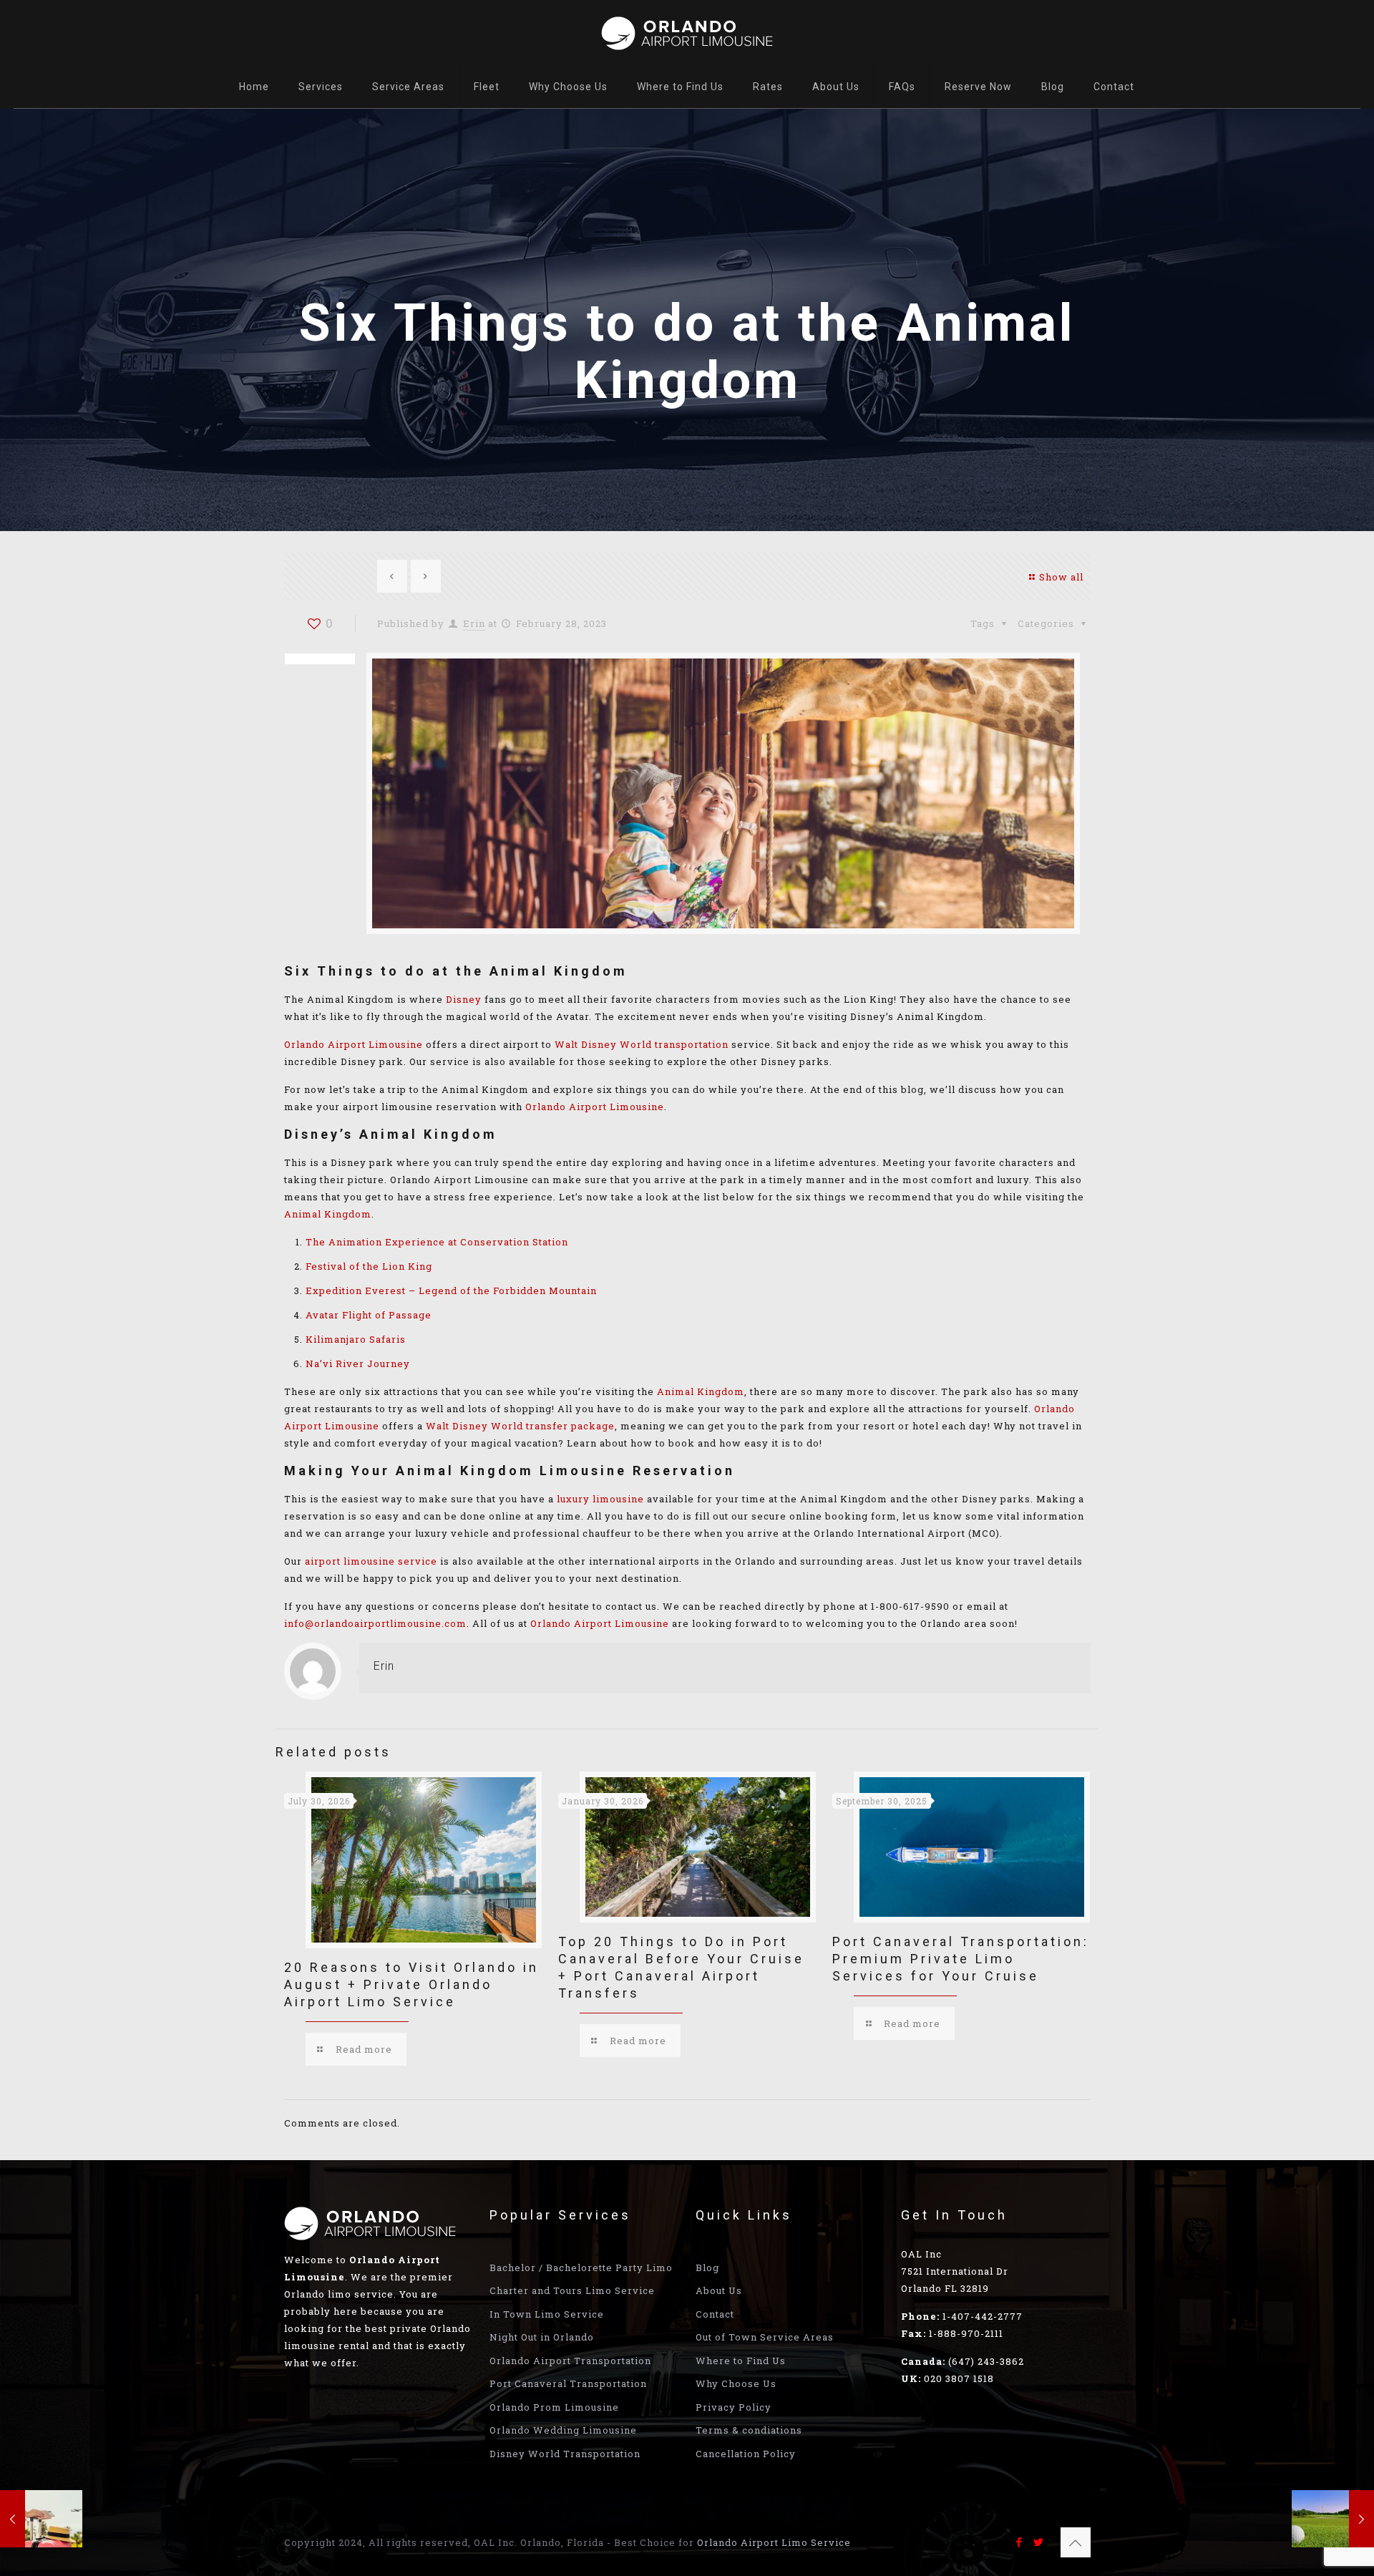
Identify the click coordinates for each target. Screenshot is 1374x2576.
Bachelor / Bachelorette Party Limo (581, 2268)
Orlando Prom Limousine (554, 2407)
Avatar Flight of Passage (369, 1315)
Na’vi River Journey (358, 1364)
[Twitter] (1039, 2542)
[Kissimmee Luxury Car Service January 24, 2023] (41, 2519)
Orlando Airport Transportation (570, 2361)
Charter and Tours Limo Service (572, 2290)
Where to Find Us (741, 2361)
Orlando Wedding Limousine (563, 2430)
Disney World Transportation (565, 2454)
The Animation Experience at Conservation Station (437, 1242)
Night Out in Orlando (542, 2337)
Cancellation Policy (746, 2454)
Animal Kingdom (328, 1214)
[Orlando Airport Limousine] (687, 32)
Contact (715, 2314)
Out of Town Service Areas (765, 2337)
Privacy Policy (734, 2407)
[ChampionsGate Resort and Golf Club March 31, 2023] (1333, 2519)
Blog (707, 2268)
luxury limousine (600, 1499)
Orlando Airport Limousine (354, 1044)
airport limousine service (371, 1561)
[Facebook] (1019, 2542)
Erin (474, 623)
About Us (719, 2290)
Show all (1061, 577)
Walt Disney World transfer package (520, 1426)
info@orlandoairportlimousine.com (375, 1623)
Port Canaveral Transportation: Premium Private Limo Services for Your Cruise (961, 1959)
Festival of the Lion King (369, 1266)
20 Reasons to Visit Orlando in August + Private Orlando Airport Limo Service (411, 1984)
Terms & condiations (749, 2430)
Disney (464, 999)
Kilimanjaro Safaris (356, 1339)
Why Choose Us (736, 2383)
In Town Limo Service (547, 2314)
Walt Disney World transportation (642, 1044)
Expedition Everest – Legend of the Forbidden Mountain (451, 1291)
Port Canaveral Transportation (568, 2383)
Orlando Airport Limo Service (774, 2542)
